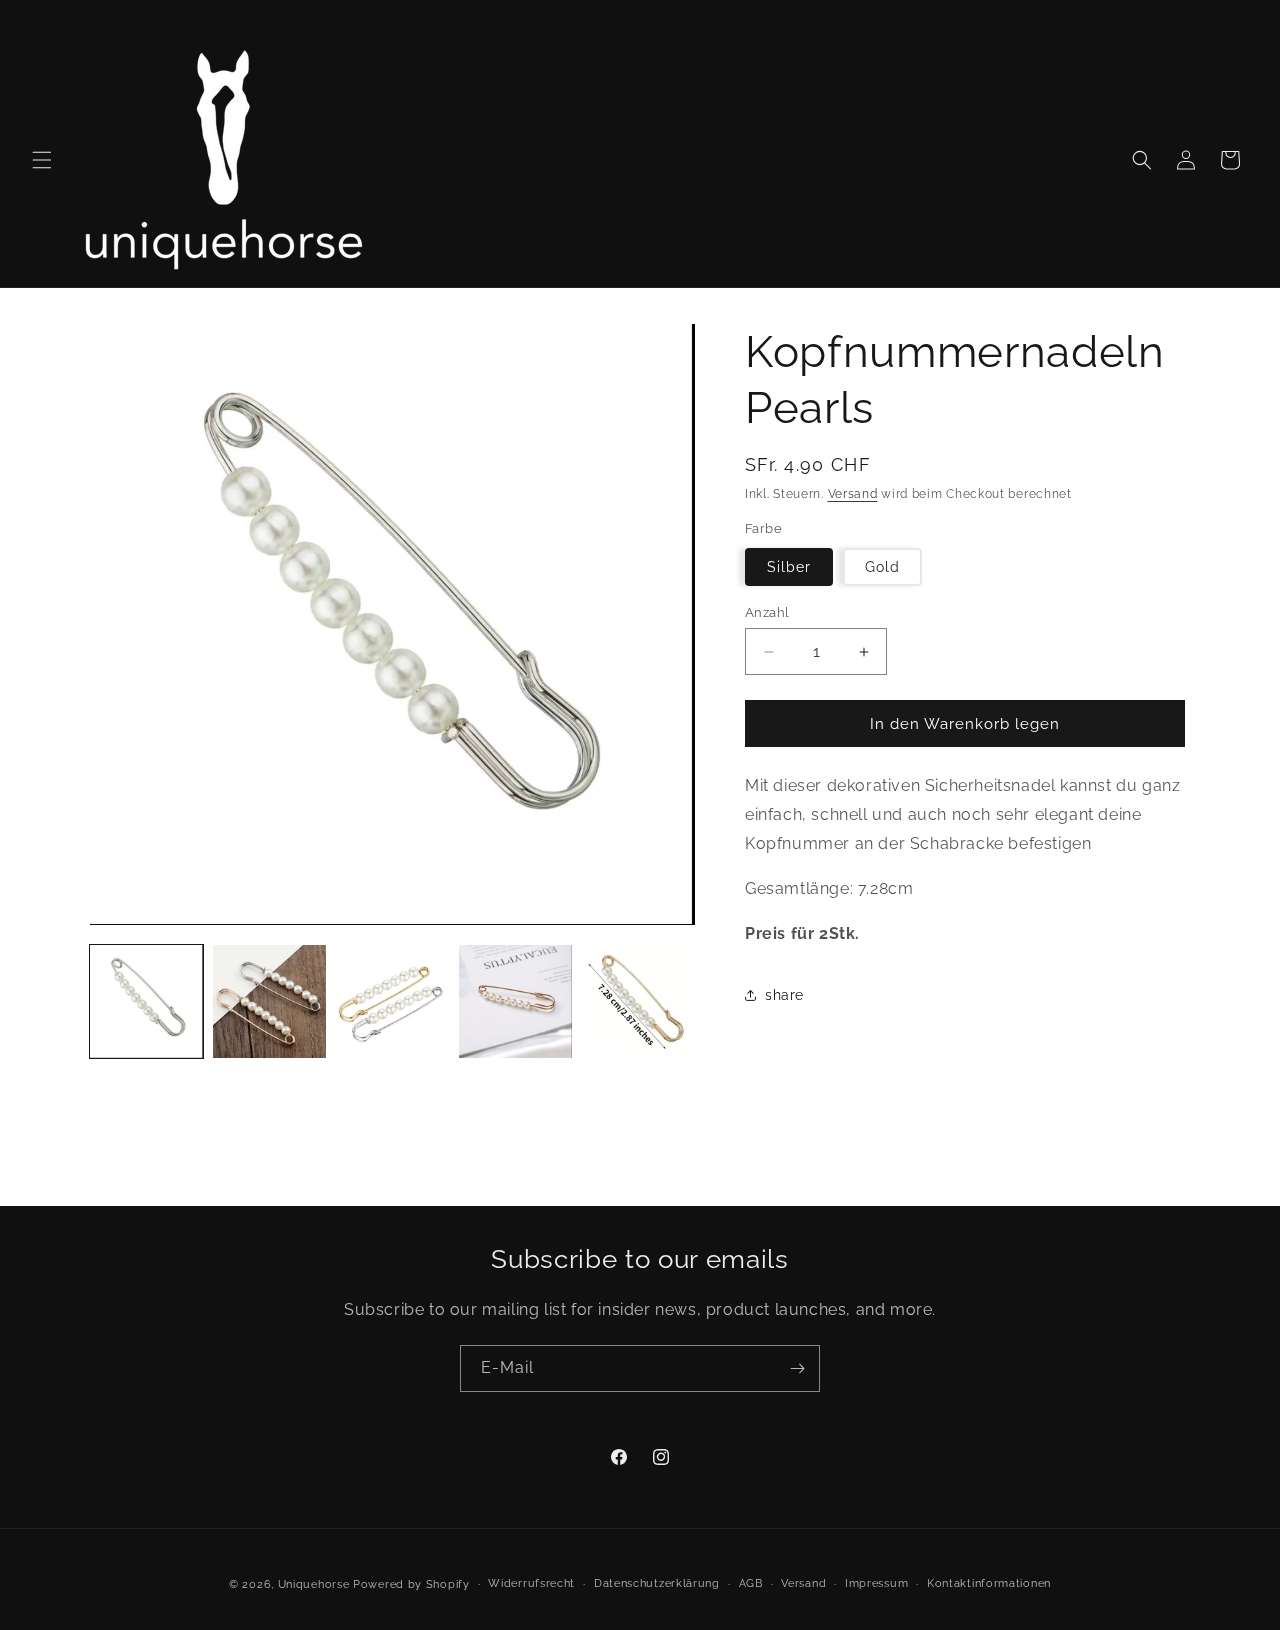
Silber (789, 567)
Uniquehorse (315, 1584)
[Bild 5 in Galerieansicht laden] (638, 1001)
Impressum (876, 1583)
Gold (882, 567)
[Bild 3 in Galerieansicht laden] (392, 1001)
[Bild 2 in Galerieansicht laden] (269, 1001)
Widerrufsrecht (531, 1583)
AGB (751, 1583)
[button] (42, 160)
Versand (853, 494)
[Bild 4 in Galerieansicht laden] (515, 1001)
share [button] (784, 995)
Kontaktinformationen (989, 1583)
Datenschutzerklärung (657, 1583)
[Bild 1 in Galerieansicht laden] (146, 1001)
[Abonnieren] (797, 1368)
